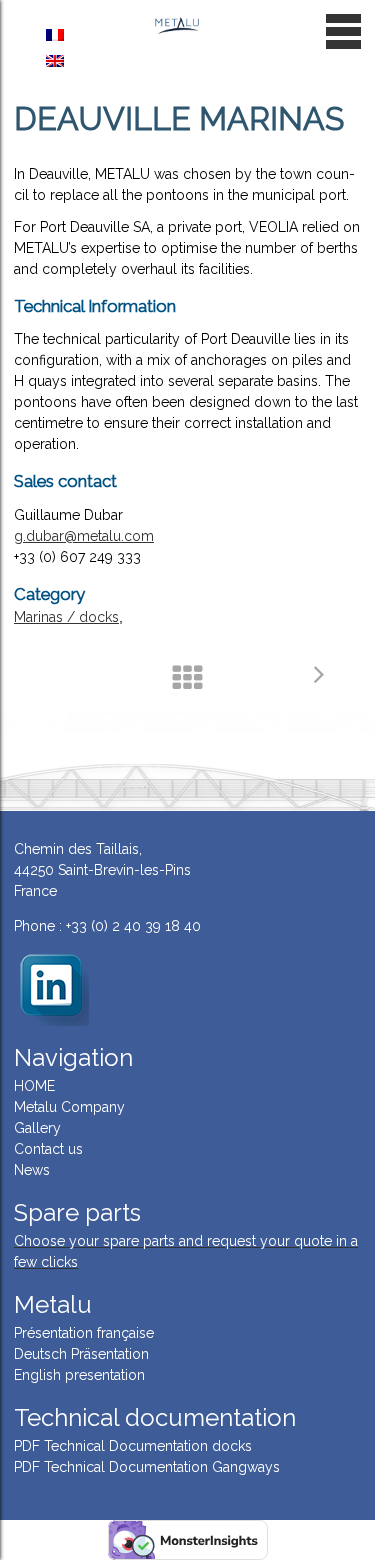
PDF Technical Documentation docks (133, 1446)
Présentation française (84, 1333)
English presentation (79, 1375)
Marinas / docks (66, 617)
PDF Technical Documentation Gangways (147, 1467)
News (32, 1170)
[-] (51, 987)
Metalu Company (69, 1107)
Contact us (48, 1149)
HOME (34, 1086)
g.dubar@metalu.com (84, 536)
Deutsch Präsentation (81, 1354)
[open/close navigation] (343, 31)
